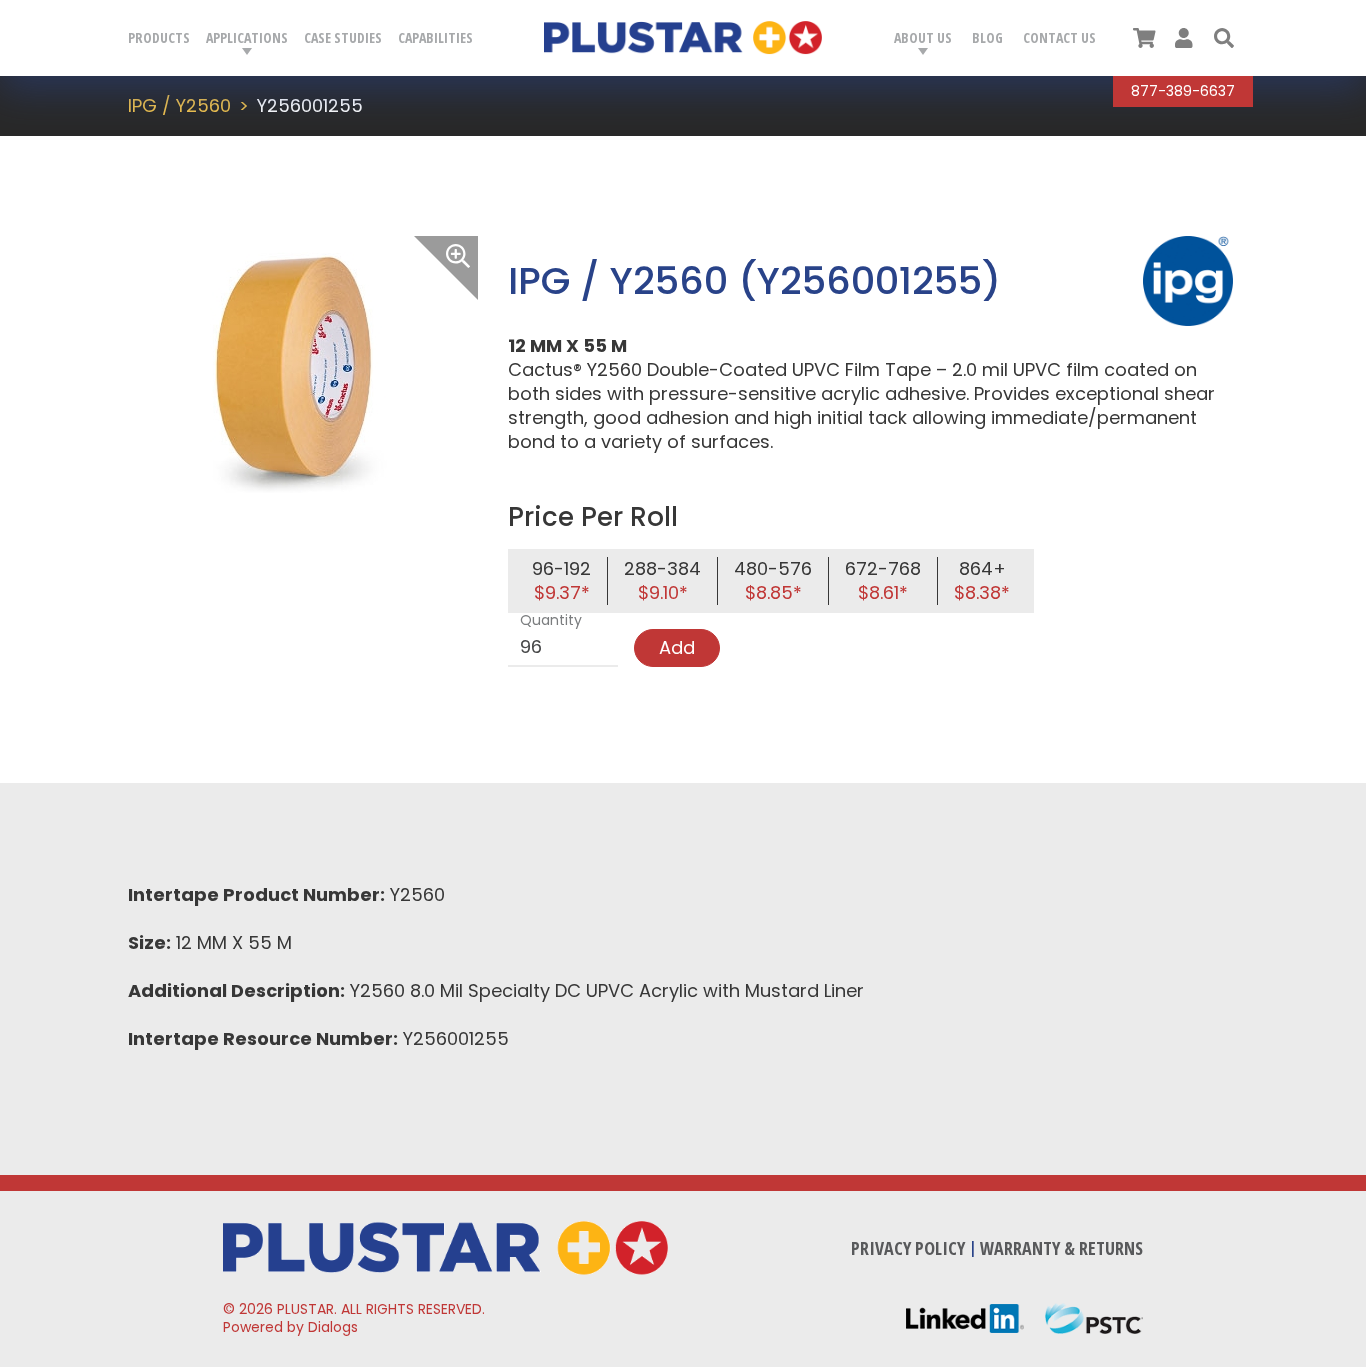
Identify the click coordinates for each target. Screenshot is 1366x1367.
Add (677, 647)
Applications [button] (247, 37)
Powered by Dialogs (290, 1327)
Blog (987, 37)
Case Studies (343, 37)
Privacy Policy (908, 1248)
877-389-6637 (1183, 91)
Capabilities (435, 37)
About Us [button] (923, 37)
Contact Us (1059, 37)
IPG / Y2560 (179, 105)
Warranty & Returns (1061, 1248)
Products (159, 37)
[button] (1224, 38)
